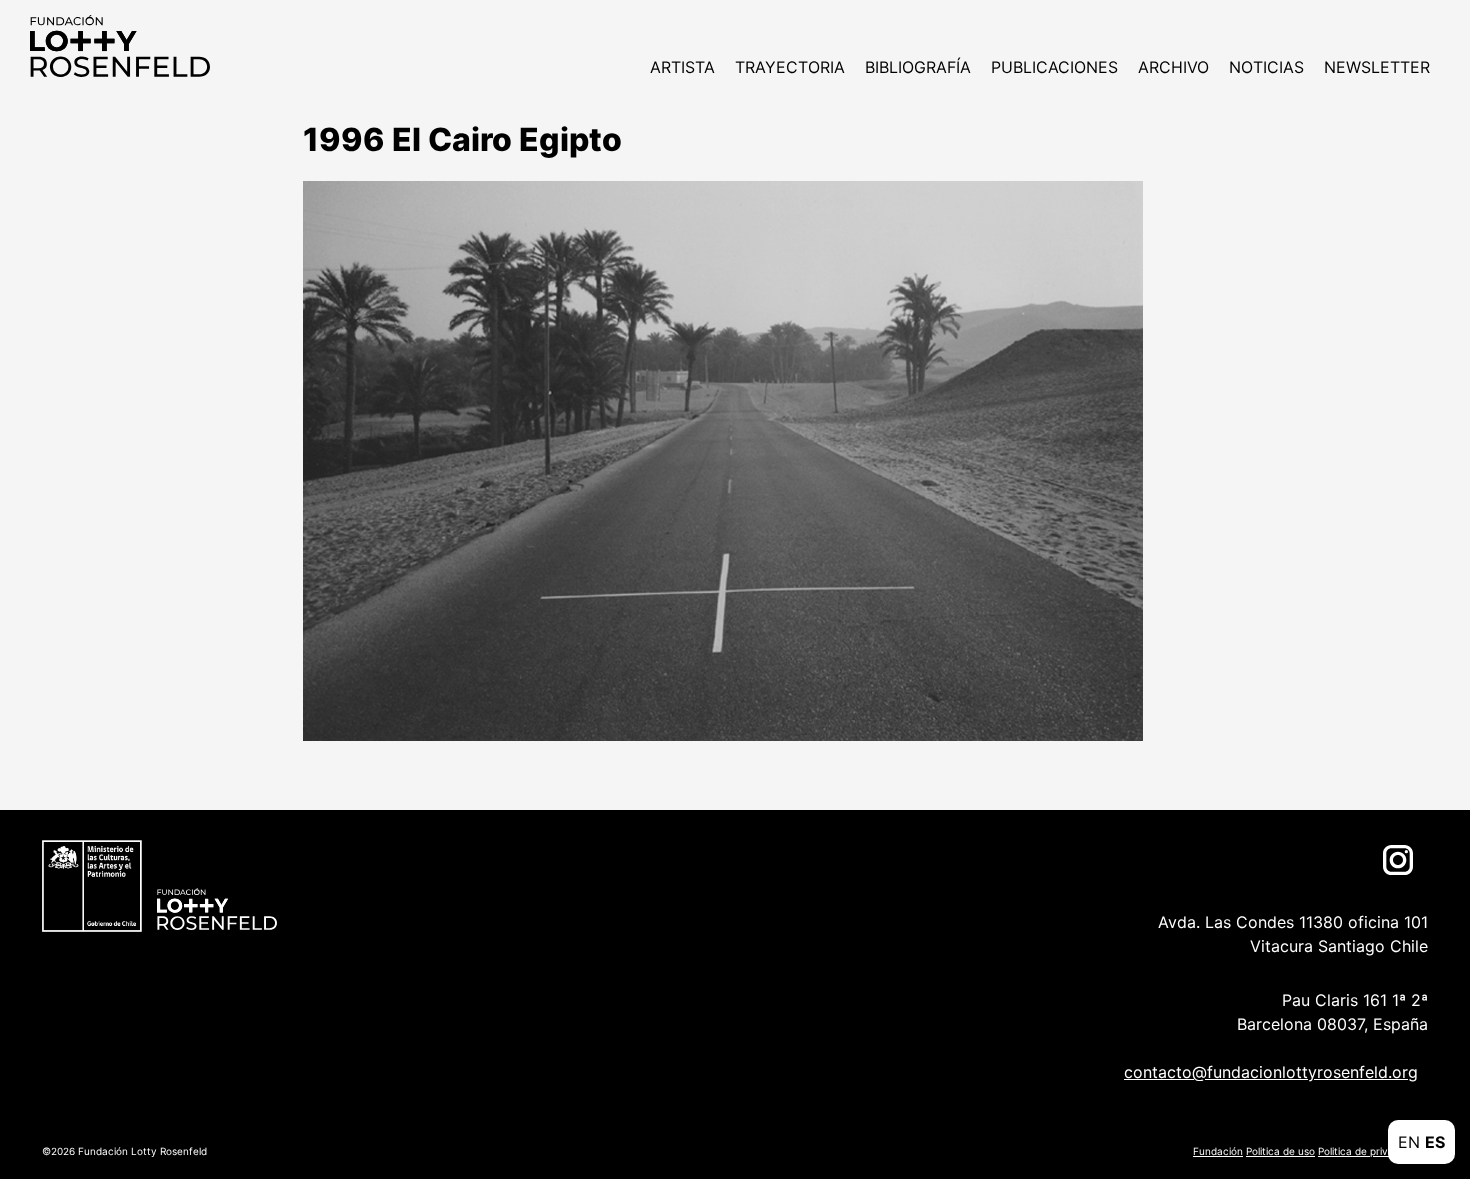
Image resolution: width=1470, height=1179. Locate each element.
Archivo (1173, 67)
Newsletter (1377, 67)
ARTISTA (682, 67)
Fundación (1218, 1151)
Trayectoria (790, 67)
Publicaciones (1054, 67)
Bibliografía (918, 67)
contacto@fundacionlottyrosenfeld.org (1271, 1072)
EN (1409, 1142)
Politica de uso (1280, 1151)
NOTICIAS (1266, 67)
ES (1435, 1142)
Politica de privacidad (1369, 1151)
